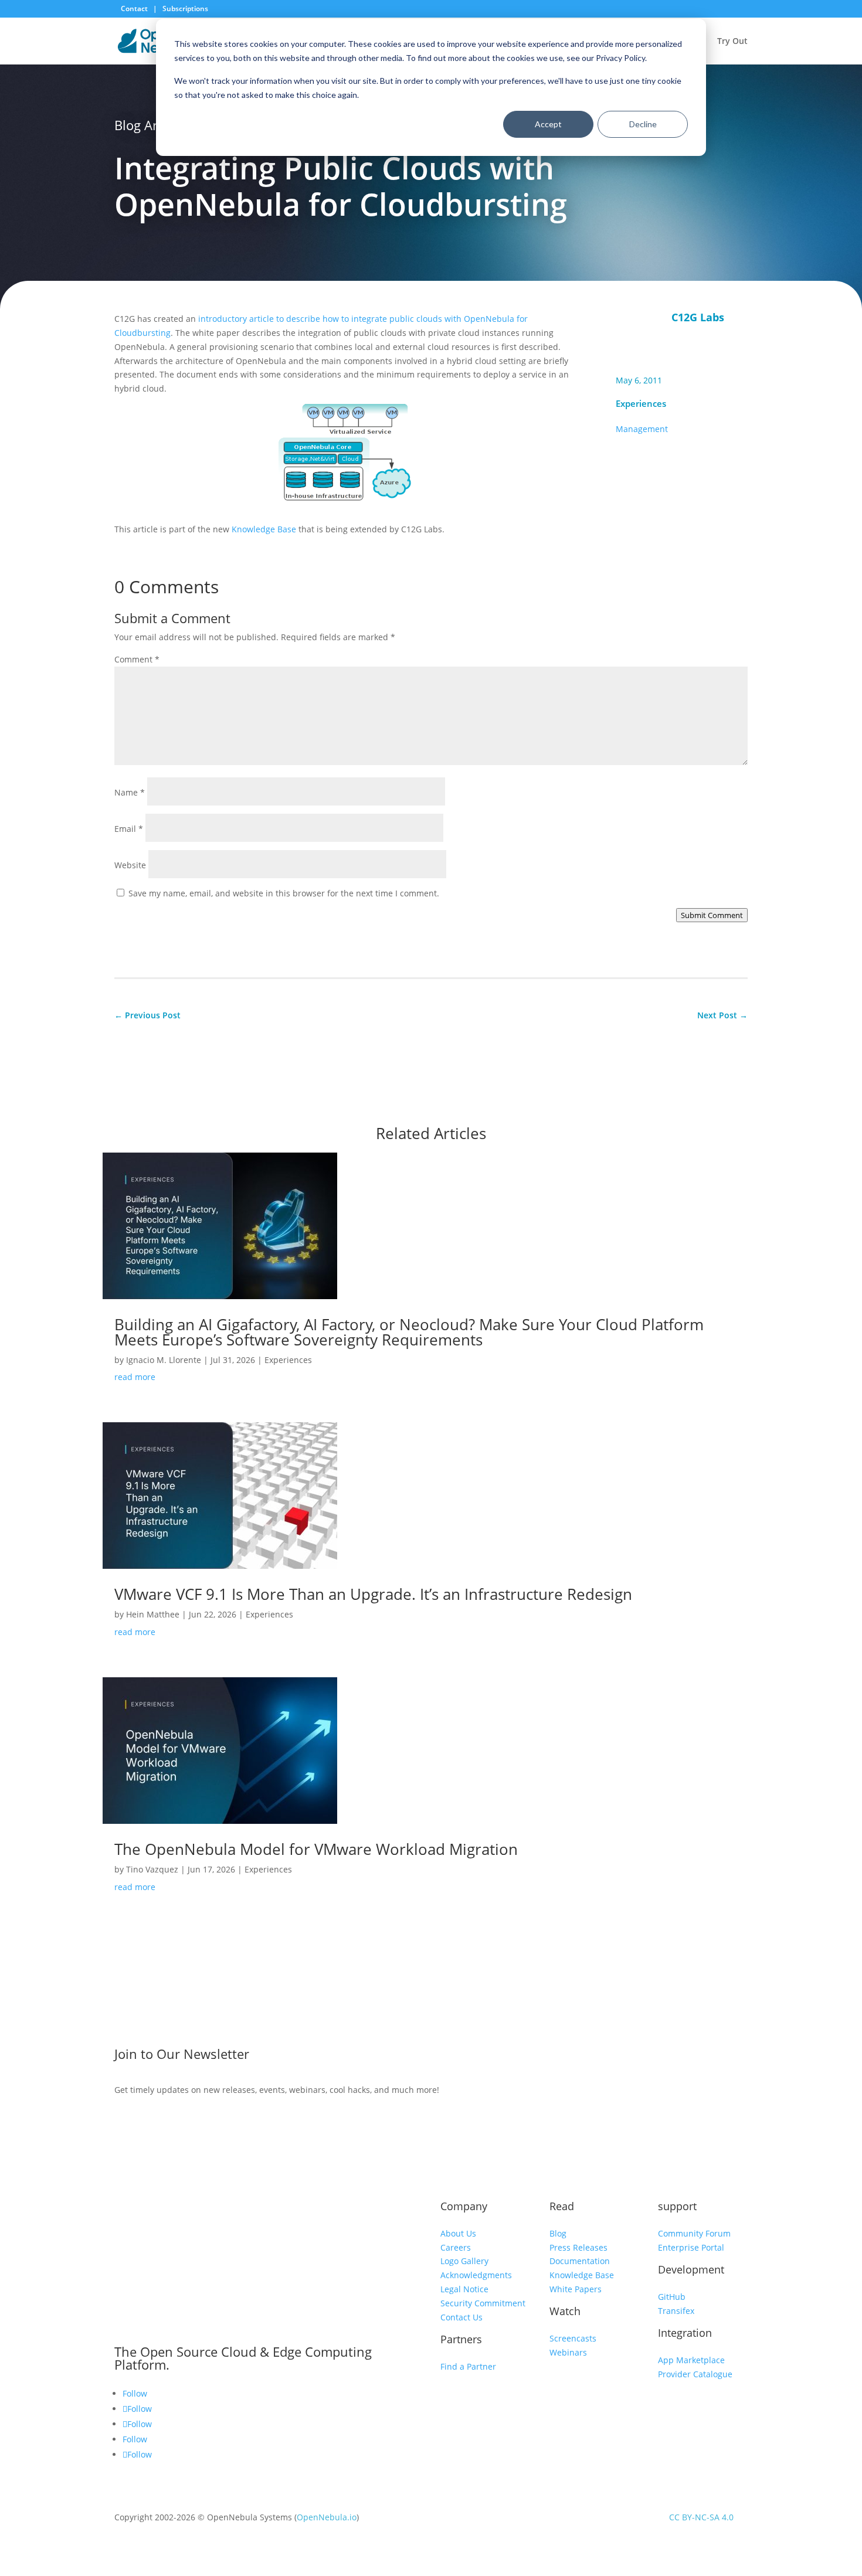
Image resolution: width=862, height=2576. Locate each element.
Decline (643, 124)
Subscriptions (185, 9)
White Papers (576, 2289)
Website (130, 865)
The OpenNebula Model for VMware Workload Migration (316, 1849)
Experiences (641, 403)
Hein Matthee (153, 1614)
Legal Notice (464, 2289)
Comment (137, 659)
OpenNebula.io (327, 2517)
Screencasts (573, 2338)
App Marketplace (691, 2360)
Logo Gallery (464, 2261)
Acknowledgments (476, 2275)
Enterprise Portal (691, 2247)
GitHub (672, 2297)
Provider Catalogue (695, 2374)
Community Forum (694, 2233)
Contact (135, 9)
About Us (458, 2233)
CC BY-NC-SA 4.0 (701, 2517)
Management (642, 429)
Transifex (676, 2311)
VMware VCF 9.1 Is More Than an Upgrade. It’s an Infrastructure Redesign (373, 1594)
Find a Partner (468, 2366)
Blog (558, 2233)
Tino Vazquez (152, 1869)
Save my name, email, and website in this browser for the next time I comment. (284, 893)
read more (135, 1377)
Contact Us (461, 2317)
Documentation (580, 2261)
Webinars (568, 2352)
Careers (456, 2247)
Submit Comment (712, 915)
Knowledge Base (264, 529)
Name (130, 792)
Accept (548, 124)
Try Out (732, 42)
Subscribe (655, 2057)
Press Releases (578, 2247)
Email (129, 829)
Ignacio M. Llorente (164, 1360)
